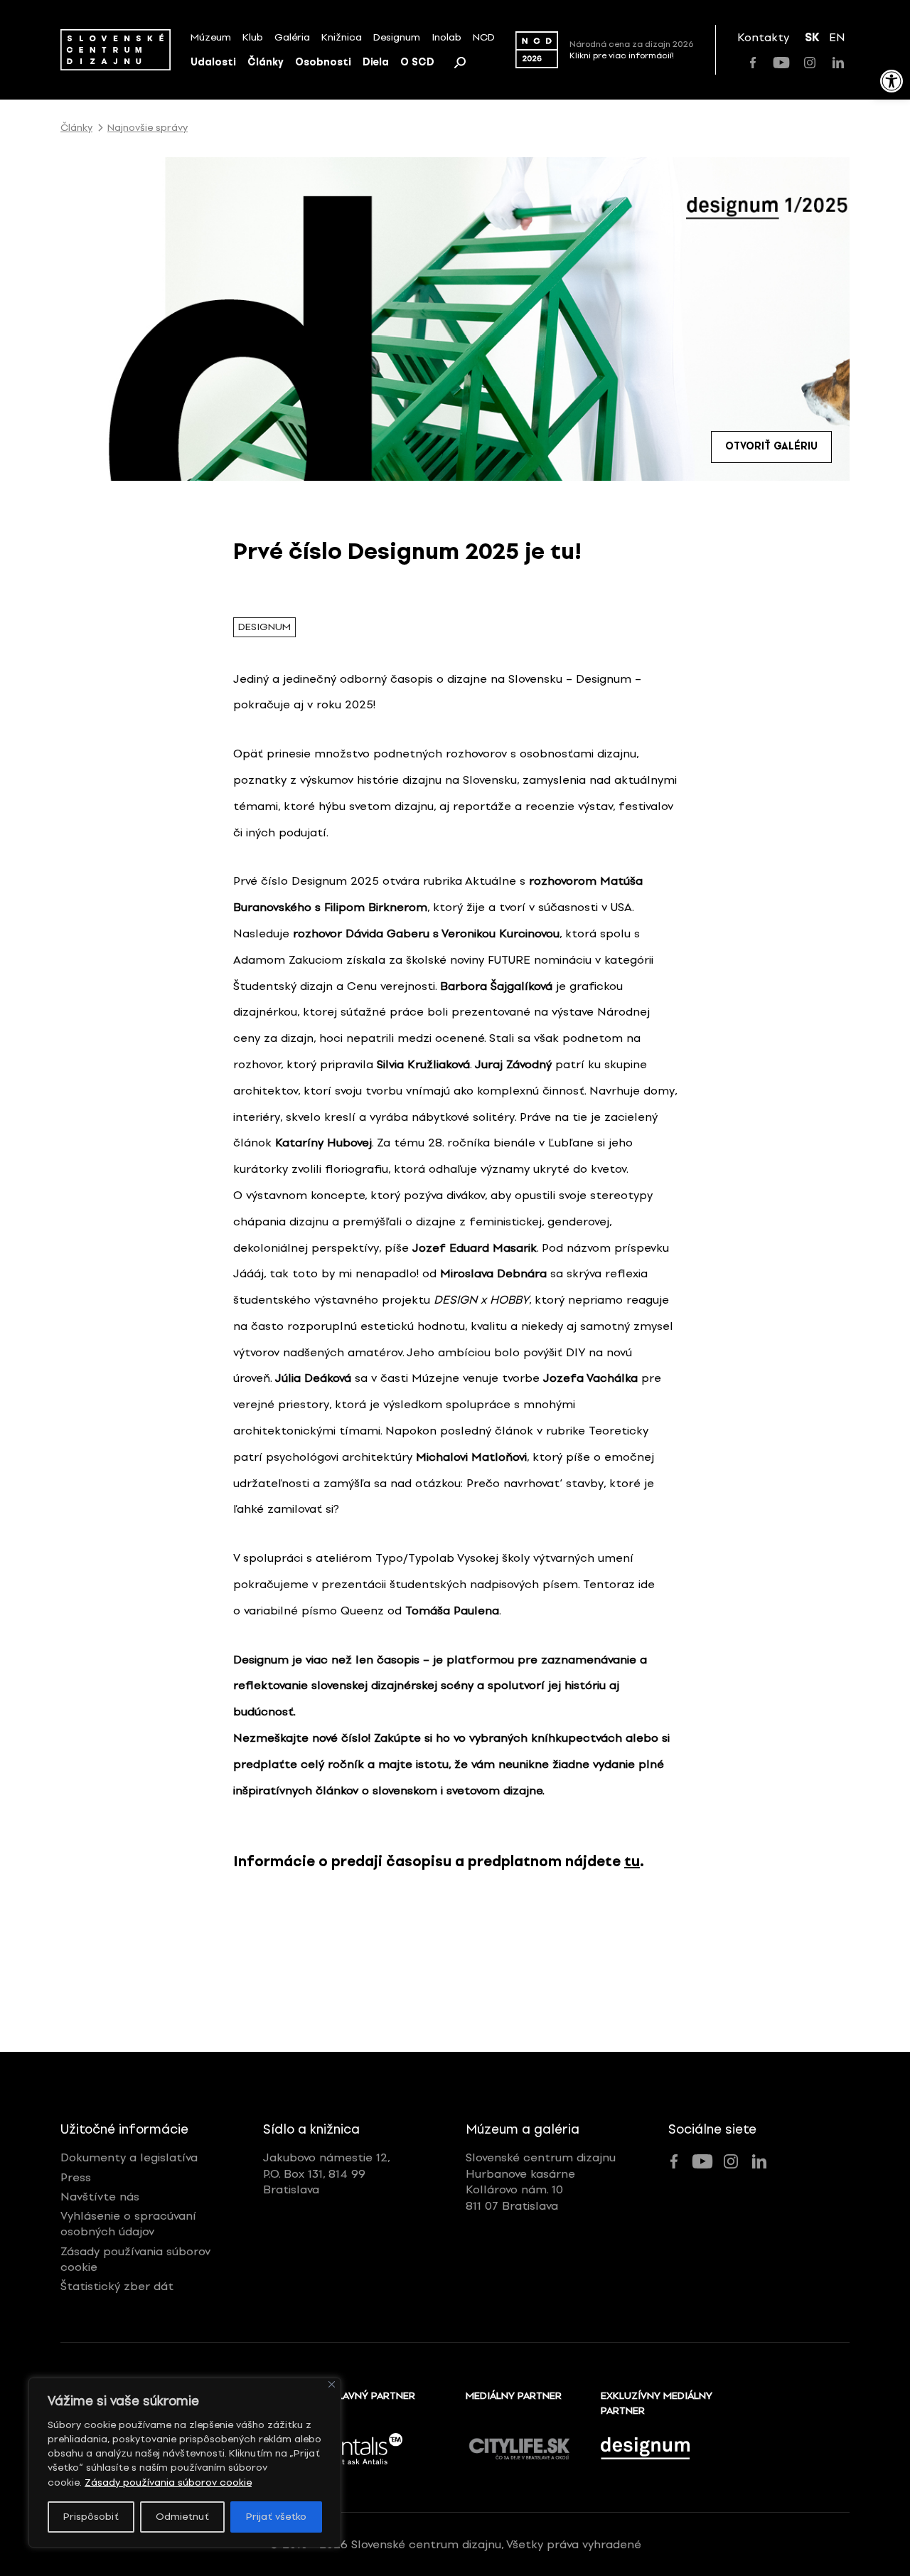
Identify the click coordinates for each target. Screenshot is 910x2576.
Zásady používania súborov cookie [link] (168, 2482)
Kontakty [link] (763, 37)
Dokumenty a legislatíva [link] (129, 2157)
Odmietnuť (182, 2517)
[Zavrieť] (332, 2384)
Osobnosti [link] (323, 62)
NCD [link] (484, 37)
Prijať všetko (276, 2517)
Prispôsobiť (91, 2517)
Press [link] (76, 2177)
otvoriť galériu (771, 446)
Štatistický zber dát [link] (117, 2286)
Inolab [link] (446, 37)
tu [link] (632, 1861)
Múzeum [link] (211, 37)
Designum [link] (397, 37)
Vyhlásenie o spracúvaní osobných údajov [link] (128, 2224)
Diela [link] (376, 62)
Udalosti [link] (213, 62)
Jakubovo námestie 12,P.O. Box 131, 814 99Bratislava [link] (327, 2173)
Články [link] (266, 62)
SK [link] (812, 37)
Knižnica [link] (342, 37)
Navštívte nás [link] (100, 2197)
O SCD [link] (417, 62)
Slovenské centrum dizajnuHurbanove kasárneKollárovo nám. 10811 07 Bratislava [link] (541, 2181)
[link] (892, 81)
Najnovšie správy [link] (148, 128)
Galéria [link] (292, 37)
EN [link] (837, 37)
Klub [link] (253, 37)
